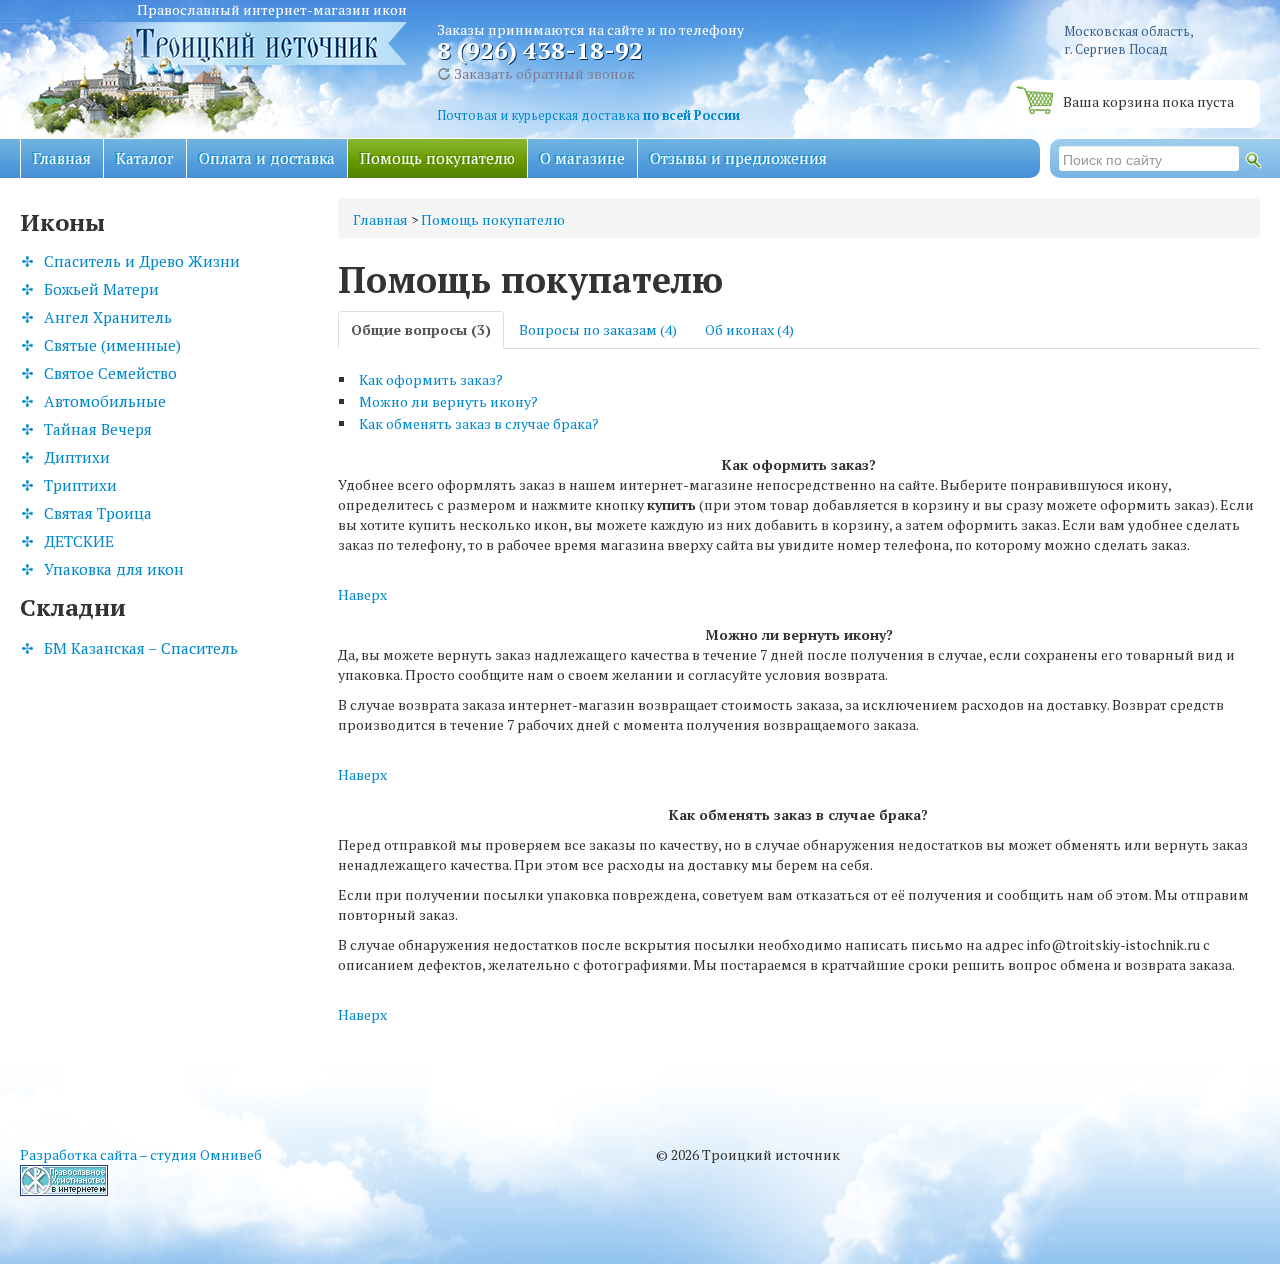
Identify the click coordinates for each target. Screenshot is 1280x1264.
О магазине (582, 158)
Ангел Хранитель (108, 317)
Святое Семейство (110, 373)
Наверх (362, 594)
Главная (62, 158)
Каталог (145, 158)
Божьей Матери (101, 289)
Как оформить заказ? (431, 379)
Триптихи (80, 485)
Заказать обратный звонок (543, 73)
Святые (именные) (112, 345)
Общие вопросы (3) (421, 329)
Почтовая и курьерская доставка (588, 115)
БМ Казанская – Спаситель (141, 648)
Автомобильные (105, 401)
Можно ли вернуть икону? (448, 401)
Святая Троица (98, 513)
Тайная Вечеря (98, 429)
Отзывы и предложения (738, 158)
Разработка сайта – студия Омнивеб (141, 1154)
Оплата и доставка (267, 158)
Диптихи (77, 457)
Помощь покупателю (437, 158)
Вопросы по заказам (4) (598, 329)
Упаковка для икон (114, 569)
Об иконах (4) (749, 329)
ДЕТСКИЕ (79, 541)
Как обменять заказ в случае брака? (479, 423)
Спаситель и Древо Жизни (142, 261)
